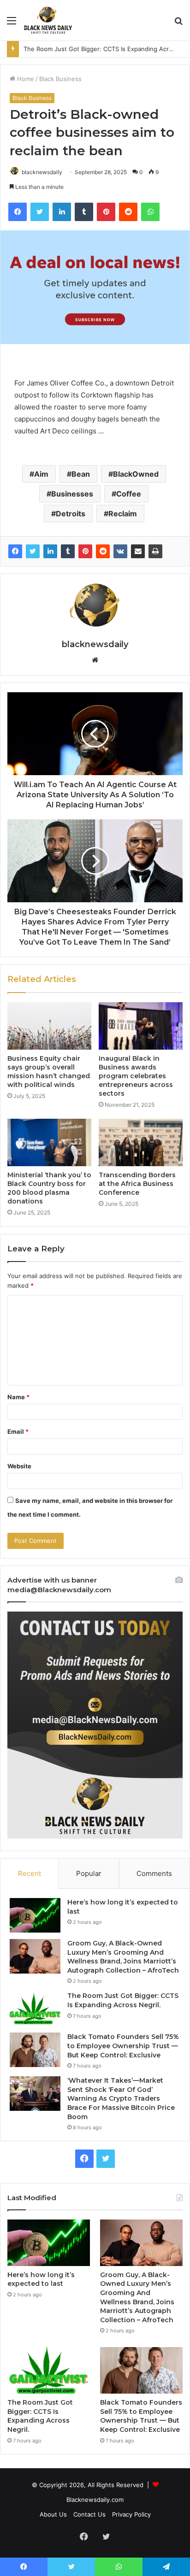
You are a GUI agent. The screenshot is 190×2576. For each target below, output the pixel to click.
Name (18, 1397)
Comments (154, 1873)
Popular (89, 1873)
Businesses (72, 494)
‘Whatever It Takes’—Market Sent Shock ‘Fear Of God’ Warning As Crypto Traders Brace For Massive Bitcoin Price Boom (121, 2098)
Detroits (71, 514)
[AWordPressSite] (48, 20)
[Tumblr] (68, 551)
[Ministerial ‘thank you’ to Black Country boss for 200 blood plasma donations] (49, 1142)
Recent (30, 1873)
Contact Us (89, 2514)
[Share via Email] (138, 551)
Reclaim (123, 514)
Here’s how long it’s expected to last (41, 2279)
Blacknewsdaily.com (95, 2500)
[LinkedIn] (50, 551)
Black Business (60, 79)
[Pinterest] (85, 551)
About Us (53, 2514)
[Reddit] (103, 551)
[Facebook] (15, 551)
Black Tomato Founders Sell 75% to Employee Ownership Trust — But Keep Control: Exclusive (123, 2046)
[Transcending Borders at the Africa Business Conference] (141, 1142)
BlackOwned (136, 474)
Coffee (129, 494)
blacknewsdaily (42, 172)
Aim (41, 474)
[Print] (155, 551)
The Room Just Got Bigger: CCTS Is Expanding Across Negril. (123, 2000)
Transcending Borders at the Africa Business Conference (137, 1184)
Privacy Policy (131, 2514)
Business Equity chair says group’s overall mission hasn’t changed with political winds (49, 1072)
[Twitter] (33, 551)
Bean (81, 474)
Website (19, 1466)
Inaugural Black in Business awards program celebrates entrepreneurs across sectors (136, 1076)
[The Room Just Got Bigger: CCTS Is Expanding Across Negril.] (35, 2009)
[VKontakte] (120, 551)
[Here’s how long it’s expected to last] (35, 1915)
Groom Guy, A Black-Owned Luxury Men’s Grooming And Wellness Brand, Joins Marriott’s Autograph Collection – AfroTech (123, 1957)
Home (25, 79)
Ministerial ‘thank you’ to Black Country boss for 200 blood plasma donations (49, 1188)
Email (18, 1431)
